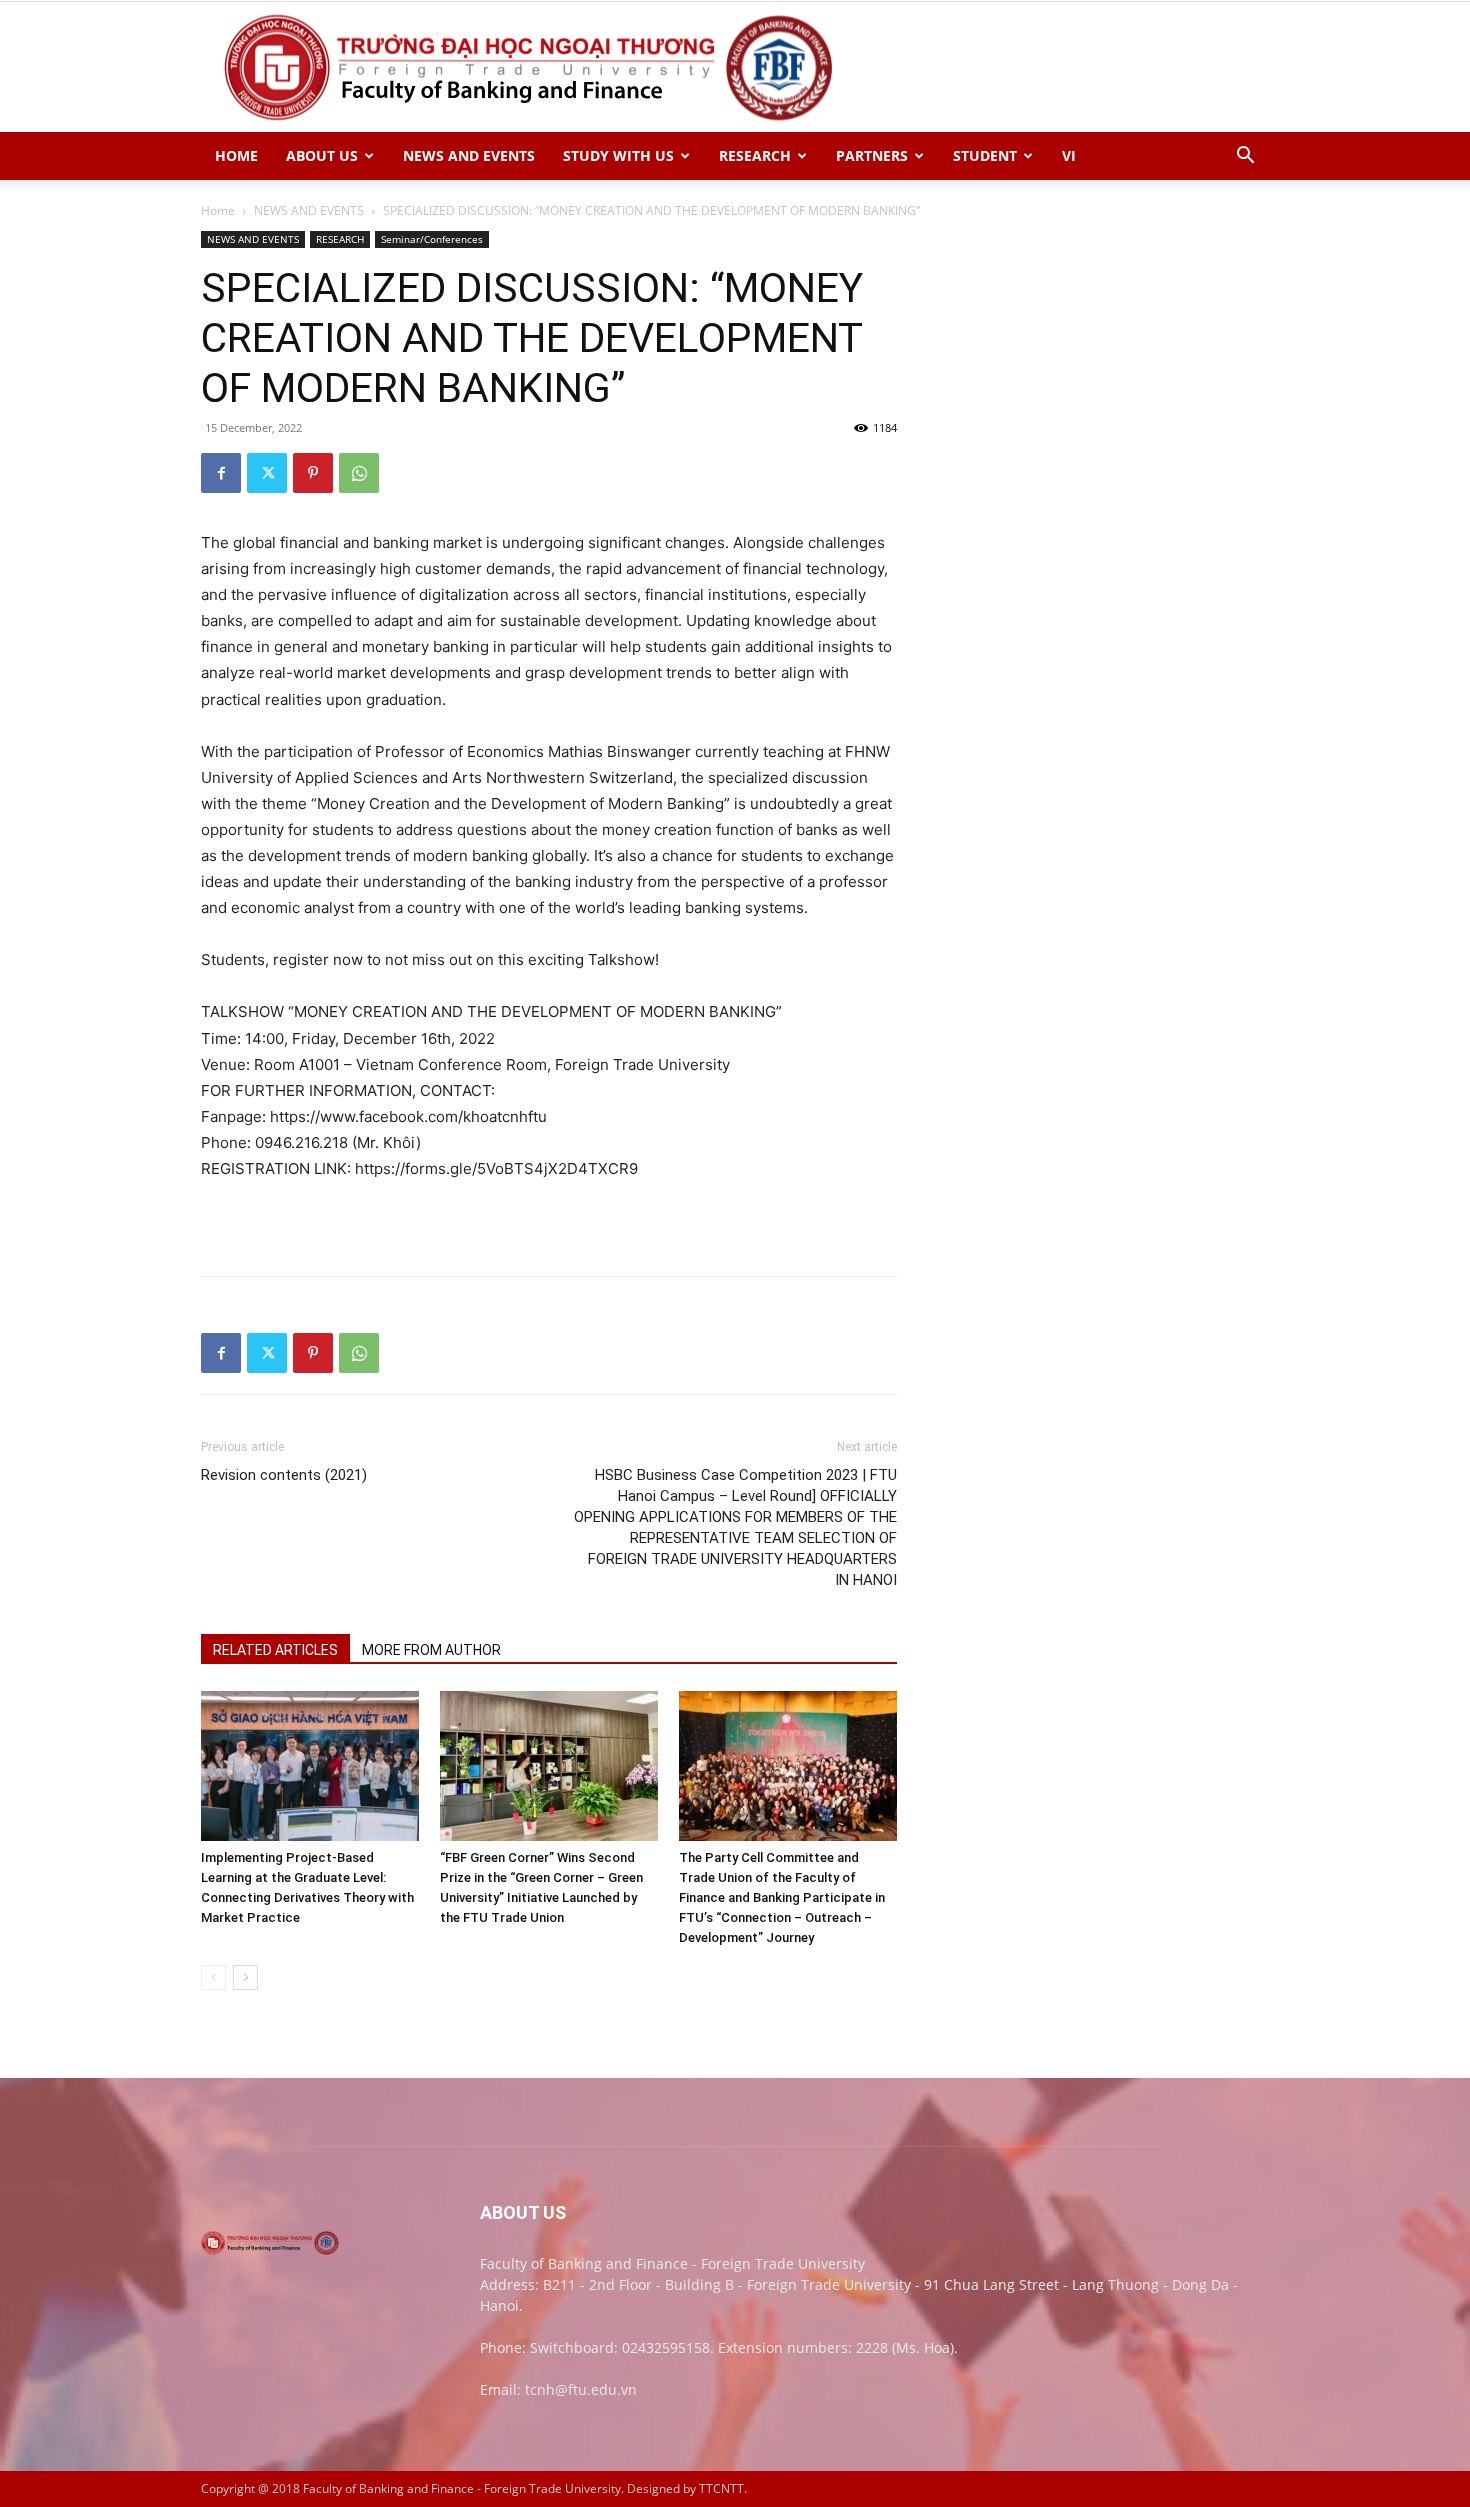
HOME (236, 155)
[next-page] (245, 1977)
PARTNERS (872, 155)
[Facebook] (221, 473)
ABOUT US (322, 155)
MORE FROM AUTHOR (431, 1650)
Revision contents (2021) (284, 1475)
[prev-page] (213, 1977)
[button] (1245, 157)
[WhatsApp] (359, 473)
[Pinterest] (313, 473)
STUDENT (985, 155)
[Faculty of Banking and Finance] (735, 68)
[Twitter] (267, 473)
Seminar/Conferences (432, 239)
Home (218, 210)
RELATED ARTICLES (275, 1650)
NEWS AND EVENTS (469, 155)
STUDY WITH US (618, 155)
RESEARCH (755, 155)
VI (1069, 155)
